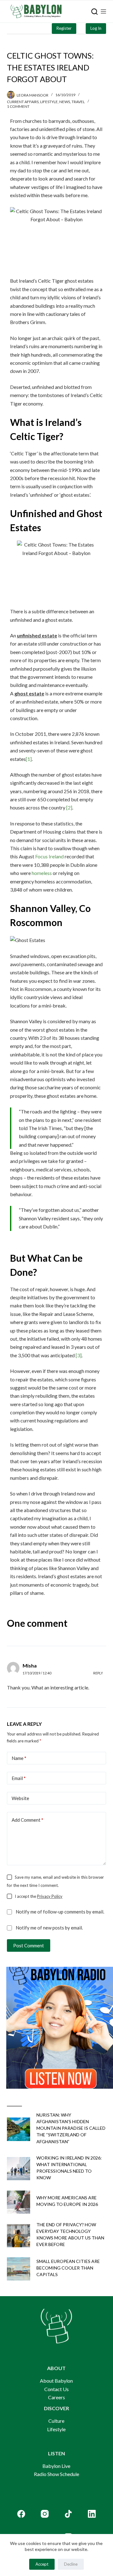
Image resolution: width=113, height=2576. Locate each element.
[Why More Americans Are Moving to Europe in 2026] (19, 2202)
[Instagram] (45, 2514)
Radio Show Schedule (56, 2474)
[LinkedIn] (92, 2514)
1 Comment (18, 106)
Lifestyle (49, 102)
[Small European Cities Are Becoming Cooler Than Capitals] (19, 2269)
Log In (96, 28)
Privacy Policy (50, 1896)
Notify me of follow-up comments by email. (60, 1912)
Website (20, 1798)
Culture (56, 2421)
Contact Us (56, 2389)
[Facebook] (21, 2514)
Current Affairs (23, 102)
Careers (56, 2397)
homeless (42, 873)
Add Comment (27, 1820)
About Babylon (56, 2381)
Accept (42, 2564)
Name (19, 1758)
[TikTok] (68, 2514)
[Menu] (103, 11)
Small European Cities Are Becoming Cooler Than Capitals (68, 2268)
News (65, 102)
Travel (78, 102)
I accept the (39, 1896)
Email (19, 1778)
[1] (29, 759)
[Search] (94, 12)
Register (64, 28)
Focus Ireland (49, 856)
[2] (69, 807)
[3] (78, 1355)
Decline (71, 2564)
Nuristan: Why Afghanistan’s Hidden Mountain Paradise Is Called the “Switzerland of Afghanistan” (71, 2128)
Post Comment (29, 1945)
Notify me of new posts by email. (49, 1928)
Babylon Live (56, 2466)
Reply (98, 1673)
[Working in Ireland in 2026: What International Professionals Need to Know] (19, 2169)
